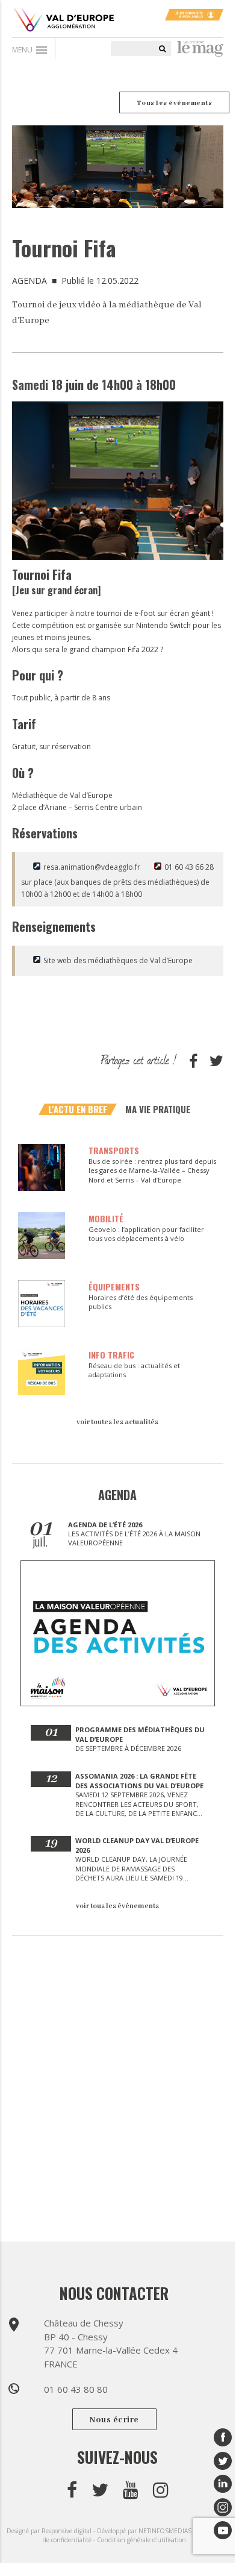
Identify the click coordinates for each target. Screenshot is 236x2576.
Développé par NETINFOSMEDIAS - (147, 2531)
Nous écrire (114, 2420)
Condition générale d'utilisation (141, 2540)
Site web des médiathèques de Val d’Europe (118, 960)
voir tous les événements (117, 1906)
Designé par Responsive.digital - (52, 2531)
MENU (30, 50)
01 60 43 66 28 (189, 867)
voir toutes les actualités (117, 1422)
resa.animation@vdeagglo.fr (92, 867)
